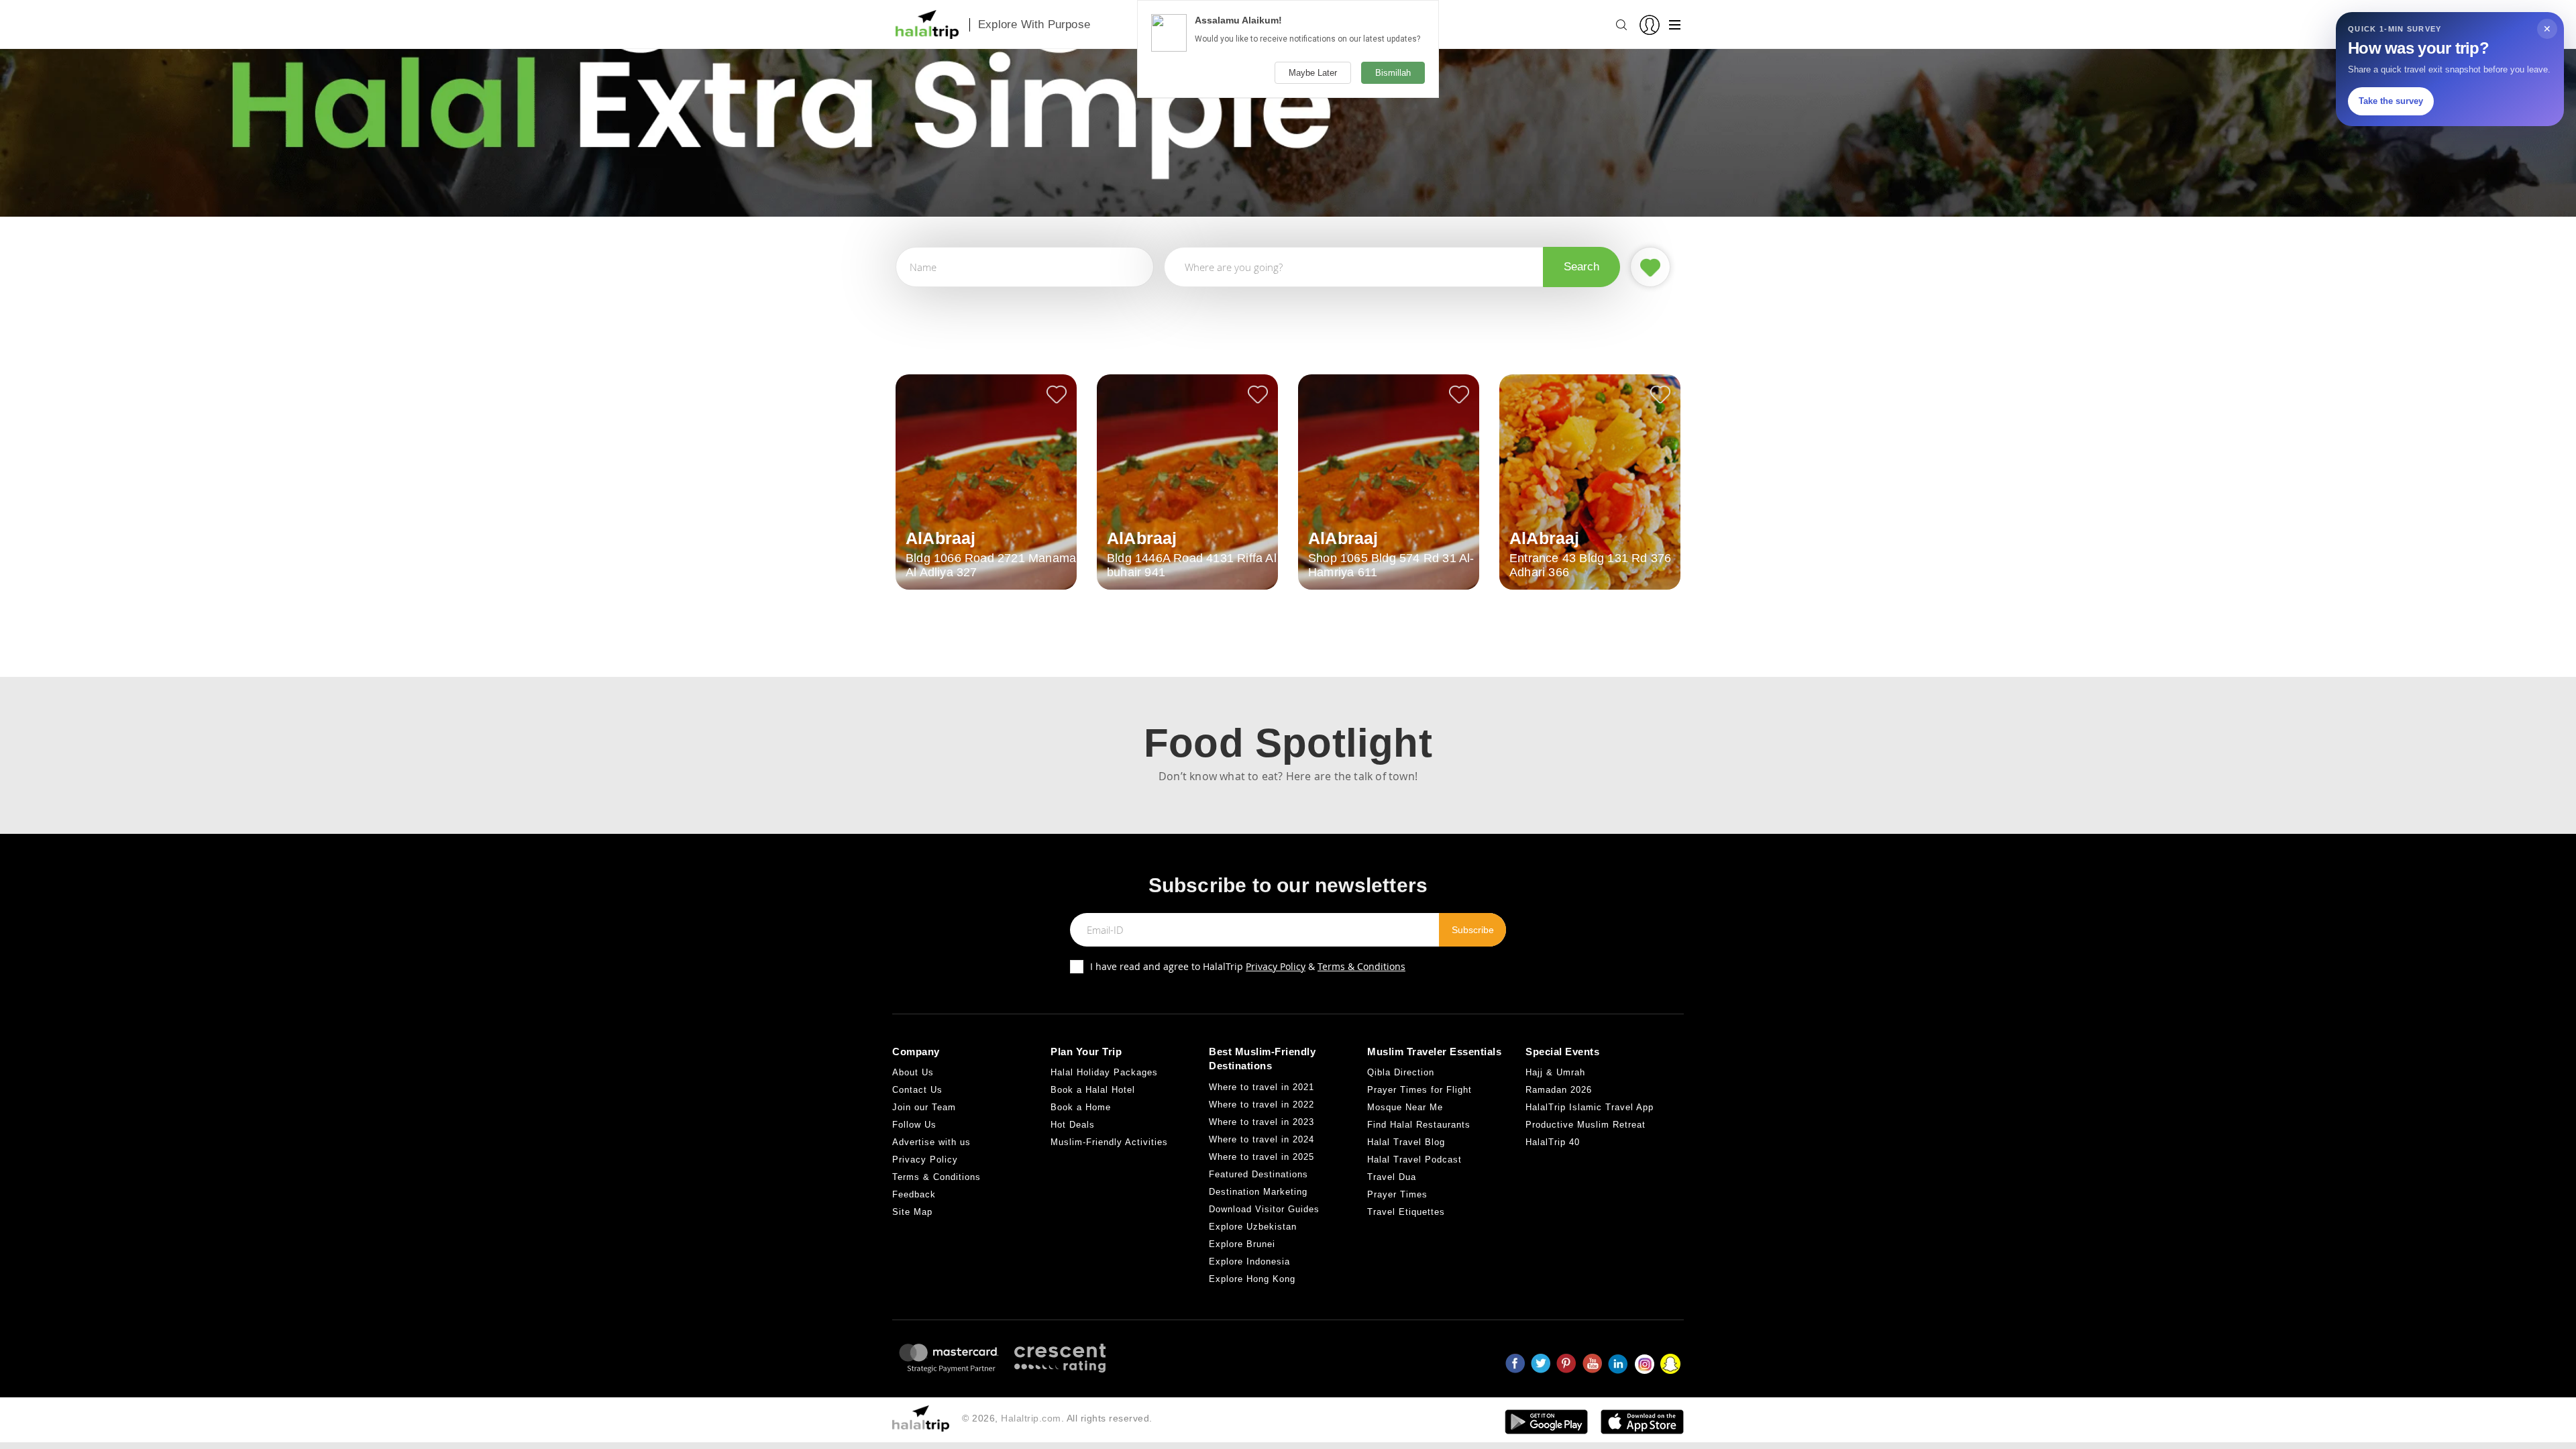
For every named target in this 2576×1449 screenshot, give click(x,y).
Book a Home (1081, 1107)
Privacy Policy (1276, 966)
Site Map (912, 1212)
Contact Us (917, 1090)
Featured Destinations (1258, 1174)
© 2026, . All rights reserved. (1057, 1418)
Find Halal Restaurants (1419, 1125)
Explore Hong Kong (1252, 1279)
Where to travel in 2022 (1262, 1105)
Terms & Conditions (1361, 966)
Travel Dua (1392, 1177)
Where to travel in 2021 (1262, 1087)
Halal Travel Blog (1406, 1142)
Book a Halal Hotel (1093, 1090)
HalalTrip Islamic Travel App (1590, 1107)
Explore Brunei (1242, 1244)
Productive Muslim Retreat (1586, 1125)
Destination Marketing (1258, 1192)
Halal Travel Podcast (1414, 1160)
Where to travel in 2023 (1262, 1122)
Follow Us (914, 1125)
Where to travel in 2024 (1262, 1139)
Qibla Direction (1401, 1072)
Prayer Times (1397, 1194)
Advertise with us (931, 1142)
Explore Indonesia (1249, 1262)
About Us (913, 1072)
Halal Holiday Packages (1104, 1072)
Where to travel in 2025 (1262, 1157)
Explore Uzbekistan (1253, 1227)
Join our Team (924, 1107)
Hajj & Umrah (1555, 1072)
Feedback (914, 1194)
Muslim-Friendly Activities (1109, 1142)
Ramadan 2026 (1559, 1090)
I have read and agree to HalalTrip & (1248, 966)
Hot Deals (1073, 1125)
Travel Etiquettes (1406, 1212)
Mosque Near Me (1405, 1107)
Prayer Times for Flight (1419, 1090)
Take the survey (2391, 101)
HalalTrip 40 (1553, 1142)
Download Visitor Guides (1264, 1209)
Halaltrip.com (1031, 1418)
